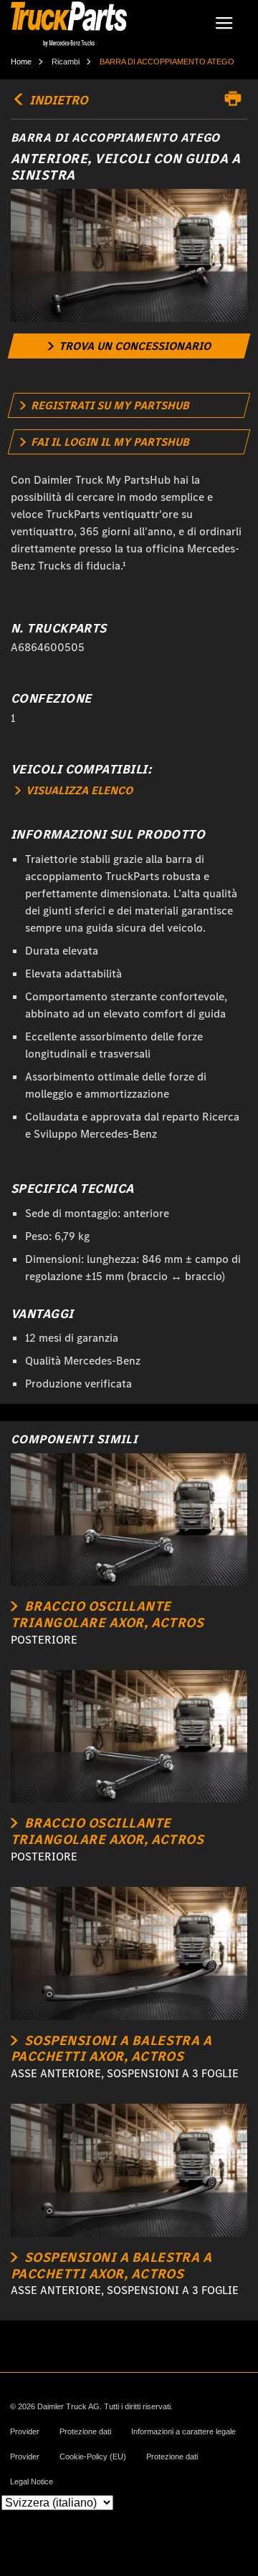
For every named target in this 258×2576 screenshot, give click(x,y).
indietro (57, 100)
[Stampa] (236, 99)
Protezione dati (85, 2432)
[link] (129, 346)
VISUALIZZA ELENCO (78, 790)
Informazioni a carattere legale (183, 2432)
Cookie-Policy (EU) (93, 2457)
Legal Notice (32, 2482)
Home (21, 62)
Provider (25, 2432)
